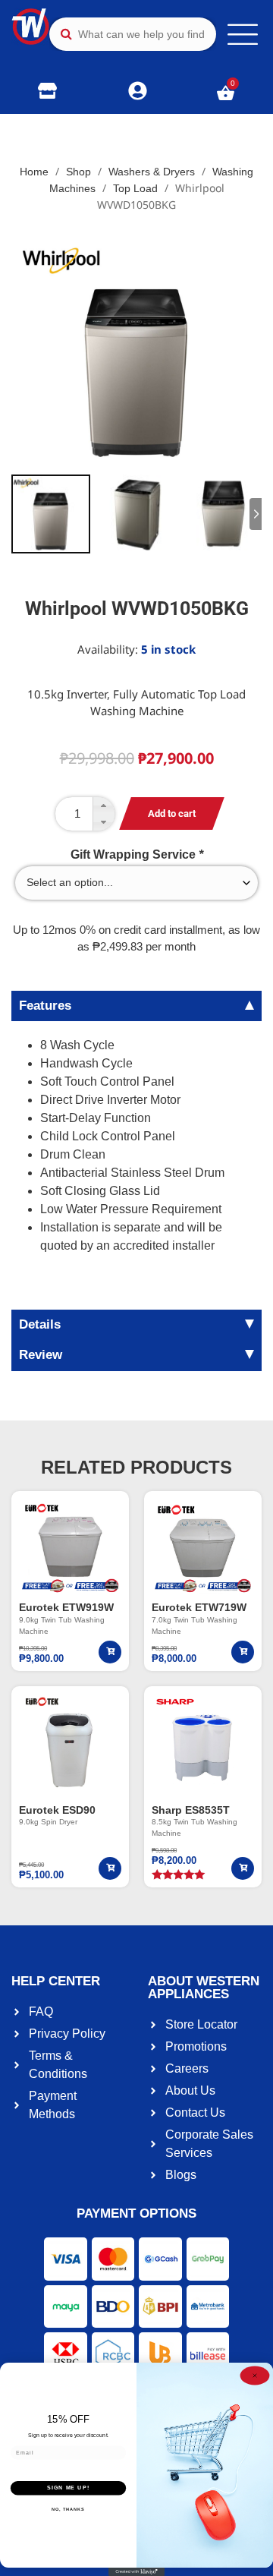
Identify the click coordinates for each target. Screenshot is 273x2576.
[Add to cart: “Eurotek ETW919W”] (110, 1652)
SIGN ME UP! (68, 2488)
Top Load (135, 188)
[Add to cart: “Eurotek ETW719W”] (243, 1652)
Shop (78, 172)
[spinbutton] (85, 814)
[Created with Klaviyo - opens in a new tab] (136, 2572)
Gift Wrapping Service (137, 855)
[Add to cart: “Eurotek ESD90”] (110, 1868)
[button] (103, 806)
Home (34, 172)
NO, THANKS (68, 2509)
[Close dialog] (255, 2376)
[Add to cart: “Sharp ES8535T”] (243, 1868)
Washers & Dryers (152, 172)
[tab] (136, 1006)
